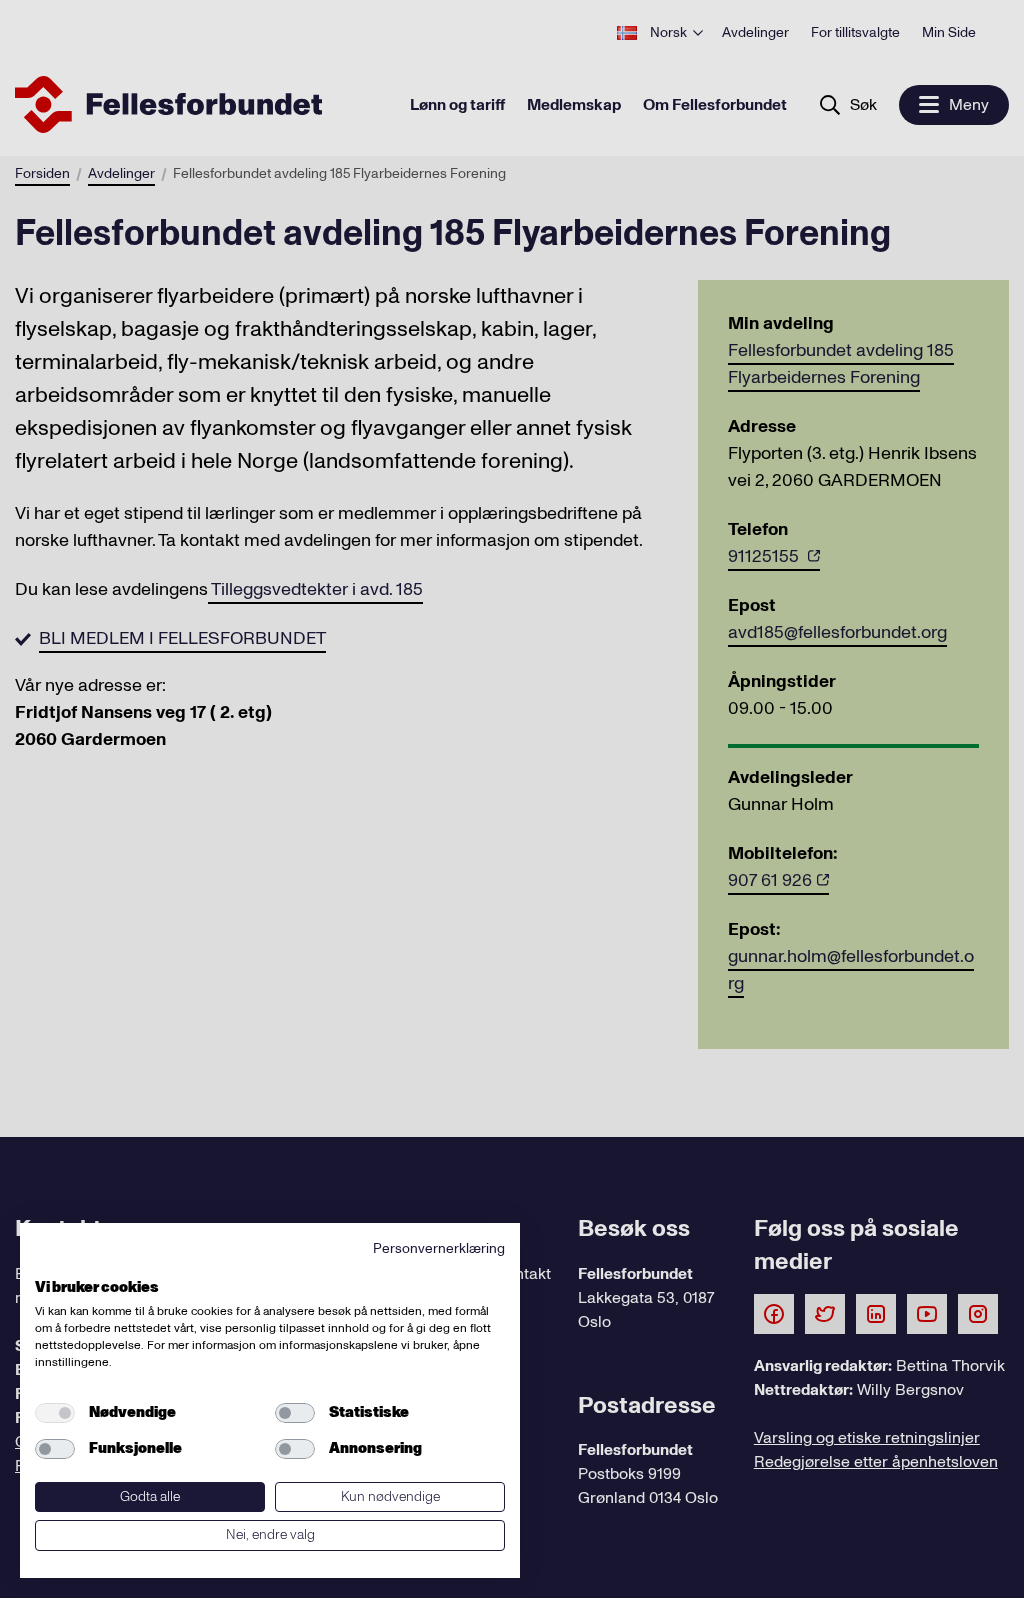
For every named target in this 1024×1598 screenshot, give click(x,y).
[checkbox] (55, 1413)
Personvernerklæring (439, 1248)
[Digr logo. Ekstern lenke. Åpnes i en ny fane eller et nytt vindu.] (48, 1265)
